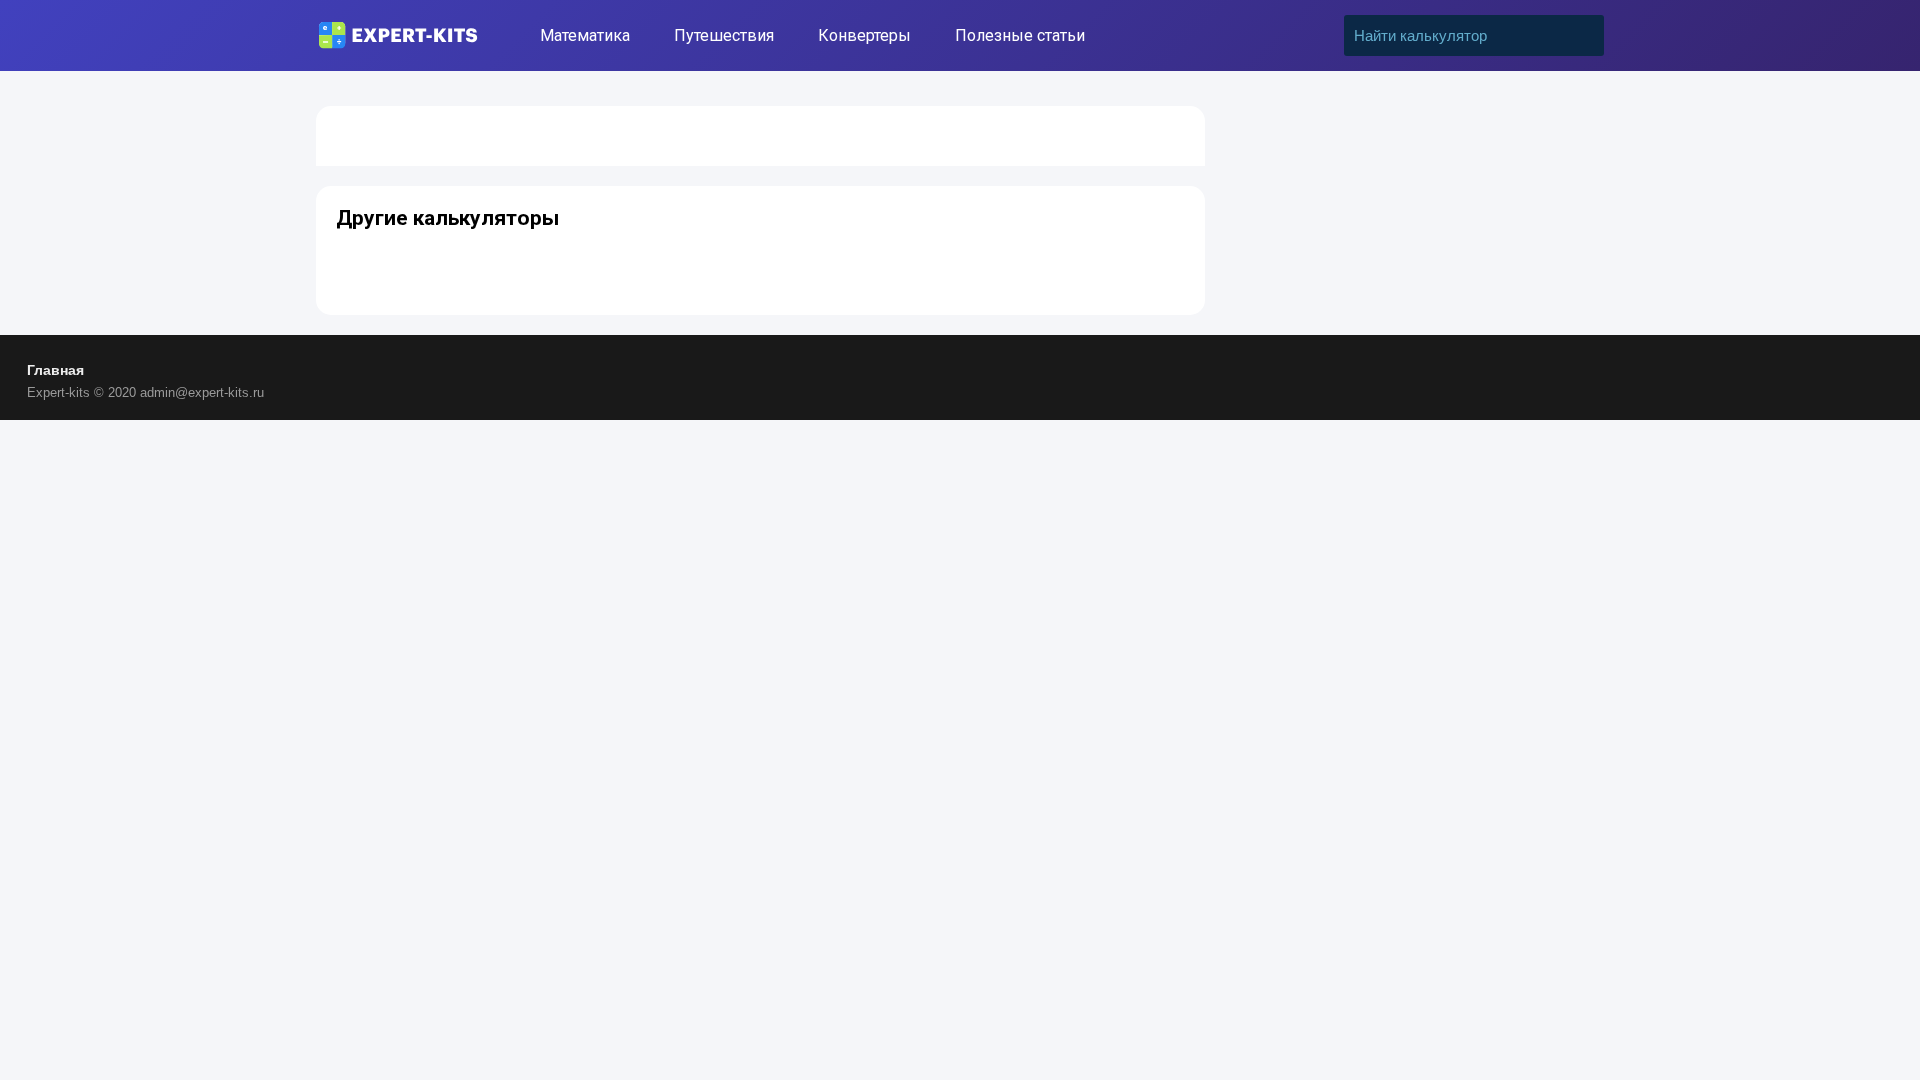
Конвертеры (864, 35)
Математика (585, 35)
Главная (55, 370)
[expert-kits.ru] (398, 35)
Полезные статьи (1020, 35)
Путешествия (724, 35)
